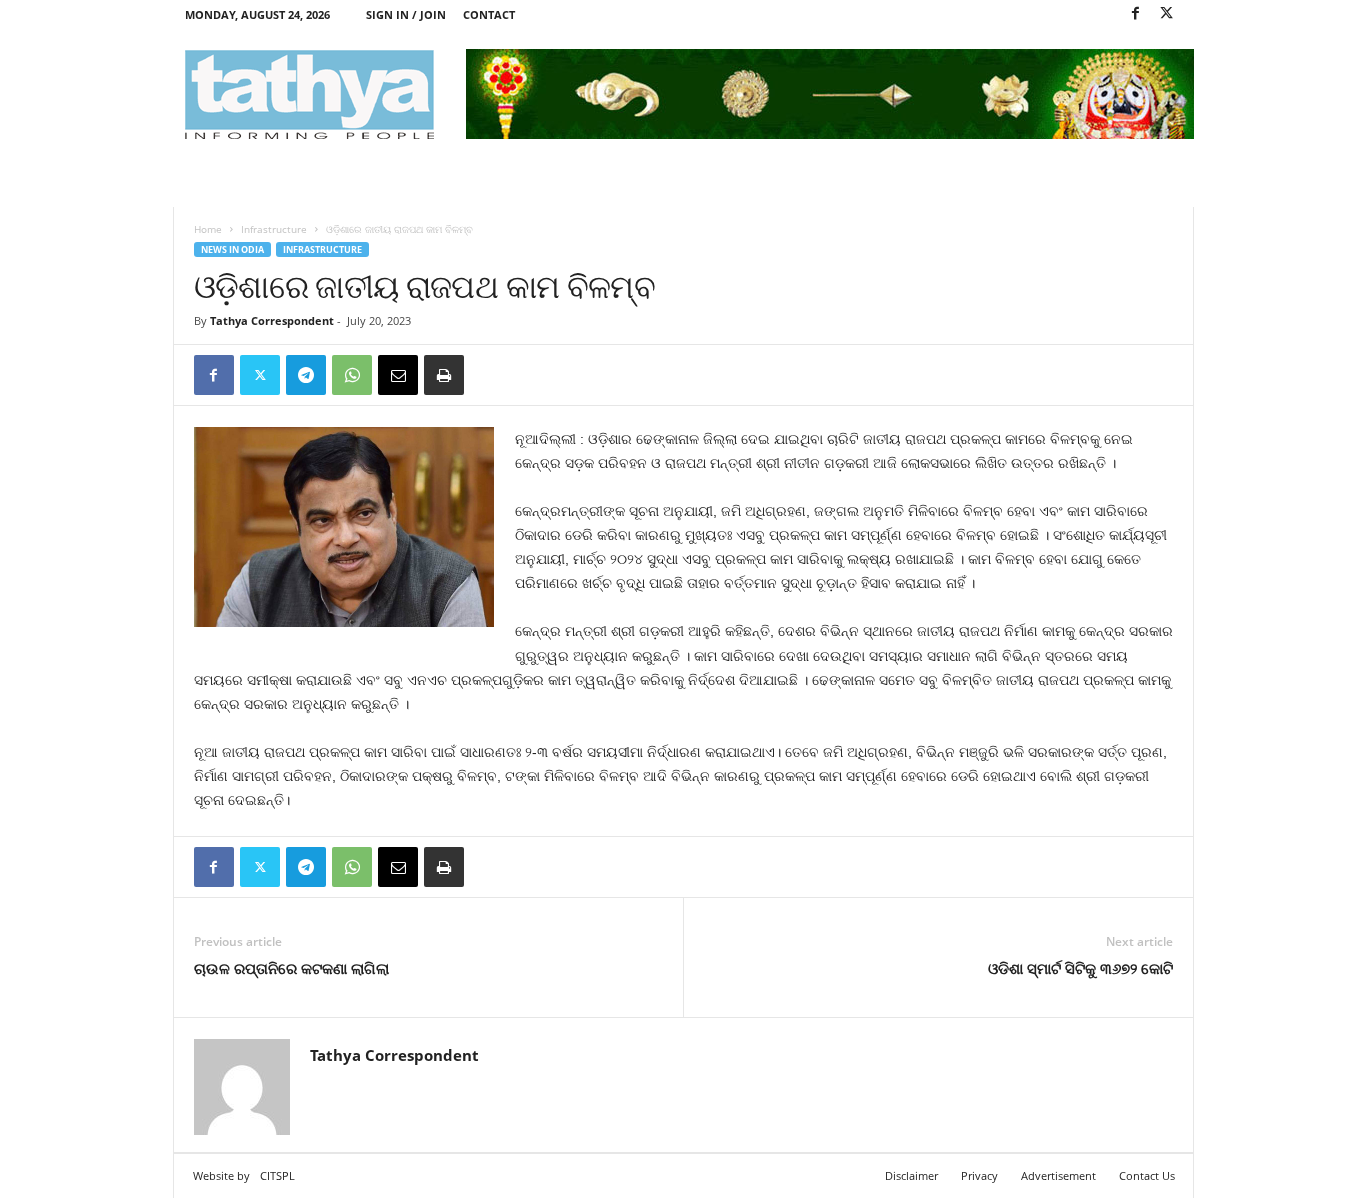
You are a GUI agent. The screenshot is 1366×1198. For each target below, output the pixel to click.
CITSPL (277, 1175)
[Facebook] (1136, 14)
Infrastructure (274, 229)
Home (208, 229)
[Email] (398, 375)
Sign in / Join (406, 14)
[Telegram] (306, 375)
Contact (489, 14)
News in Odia (232, 249)
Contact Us (1147, 1175)
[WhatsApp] (352, 375)
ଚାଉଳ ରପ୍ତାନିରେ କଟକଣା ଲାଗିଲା (291, 968)
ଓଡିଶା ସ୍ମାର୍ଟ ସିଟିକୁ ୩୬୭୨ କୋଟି (1080, 968)
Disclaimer (911, 1175)
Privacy (979, 1175)
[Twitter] (1167, 14)
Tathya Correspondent (272, 320)
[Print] (444, 375)
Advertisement (1058, 1175)
